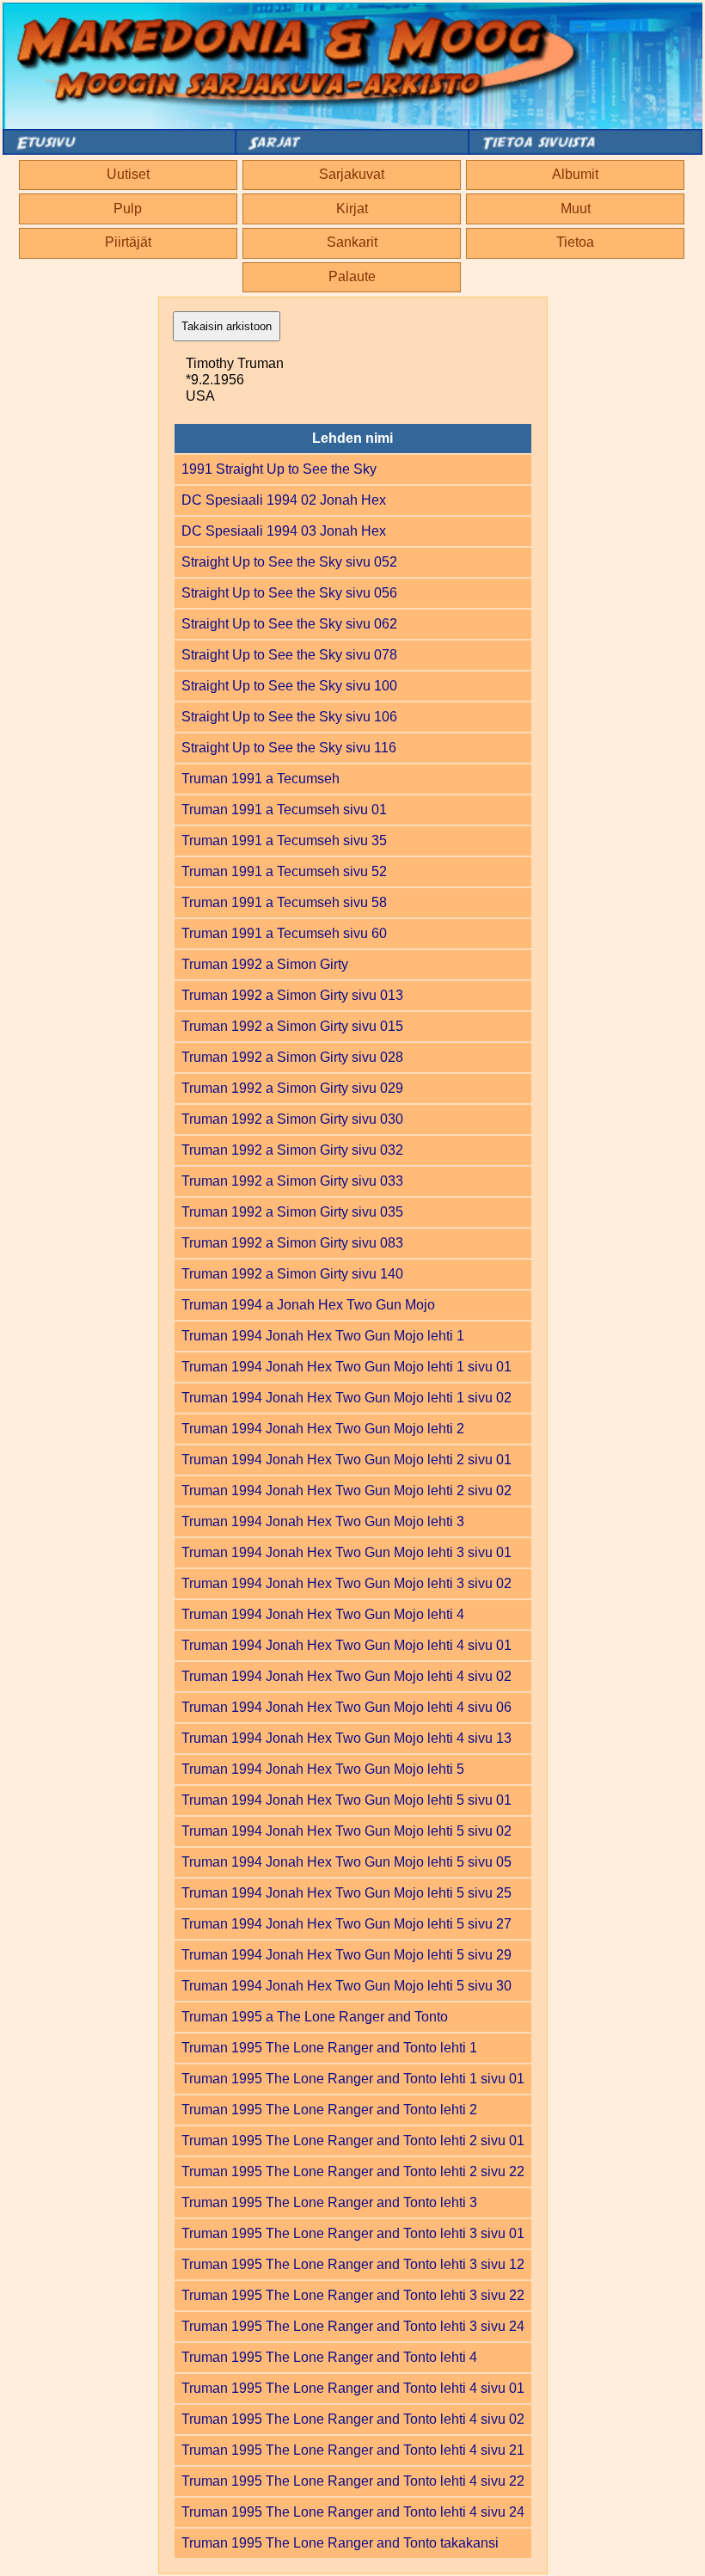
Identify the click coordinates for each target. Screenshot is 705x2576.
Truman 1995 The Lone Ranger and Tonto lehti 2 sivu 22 (353, 2171)
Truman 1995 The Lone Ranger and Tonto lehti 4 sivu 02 (353, 2419)
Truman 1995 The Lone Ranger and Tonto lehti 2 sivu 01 (353, 2141)
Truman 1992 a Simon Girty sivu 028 (292, 1057)
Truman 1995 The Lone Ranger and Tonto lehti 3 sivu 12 (353, 2264)
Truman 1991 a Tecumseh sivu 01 (284, 810)
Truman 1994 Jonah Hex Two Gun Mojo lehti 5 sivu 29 (346, 1955)
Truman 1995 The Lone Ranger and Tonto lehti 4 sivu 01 (353, 2388)
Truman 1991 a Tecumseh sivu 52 (284, 871)
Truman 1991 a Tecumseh (261, 779)
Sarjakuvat (352, 174)
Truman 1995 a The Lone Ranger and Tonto (315, 2017)
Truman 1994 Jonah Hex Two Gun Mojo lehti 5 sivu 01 (346, 1800)
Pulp (128, 209)
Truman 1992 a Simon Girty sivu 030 (292, 1119)
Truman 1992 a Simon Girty (265, 964)
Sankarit (352, 242)
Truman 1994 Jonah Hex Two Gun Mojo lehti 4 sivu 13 (346, 1738)
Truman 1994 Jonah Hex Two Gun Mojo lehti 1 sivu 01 (346, 1367)
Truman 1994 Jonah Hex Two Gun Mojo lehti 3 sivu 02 (346, 1583)
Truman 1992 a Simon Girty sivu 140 (292, 1274)
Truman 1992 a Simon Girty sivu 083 (292, 1243)
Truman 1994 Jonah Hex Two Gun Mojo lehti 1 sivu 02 (346, 1398)
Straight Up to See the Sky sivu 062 (289, 624)
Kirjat (352, 209)
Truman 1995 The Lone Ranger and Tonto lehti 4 (329, 2357)
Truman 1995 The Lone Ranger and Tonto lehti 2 (329, 2110)
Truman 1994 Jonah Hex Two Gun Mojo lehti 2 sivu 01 (346, 1460)
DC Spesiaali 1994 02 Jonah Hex (284, 500)
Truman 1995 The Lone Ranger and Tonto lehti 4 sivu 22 (353, 2481)
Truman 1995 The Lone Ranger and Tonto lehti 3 (329, 2202)
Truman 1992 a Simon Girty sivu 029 (292, 1088)
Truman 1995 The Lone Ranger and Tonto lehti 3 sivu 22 (353, 2295)
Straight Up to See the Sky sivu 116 (289, 748)
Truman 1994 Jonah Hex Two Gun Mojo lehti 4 (323, 1614)
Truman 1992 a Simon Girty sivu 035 (292, 1212)
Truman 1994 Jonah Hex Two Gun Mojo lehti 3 (323, 1521)
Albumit (575, 174)
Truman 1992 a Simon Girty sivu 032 (292, 1150)
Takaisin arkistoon (227, 326)
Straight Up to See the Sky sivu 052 (289, 562)
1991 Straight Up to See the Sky (279, 469)
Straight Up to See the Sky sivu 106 (289, 717)
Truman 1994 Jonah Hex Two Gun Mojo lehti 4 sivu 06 (346, 1707)
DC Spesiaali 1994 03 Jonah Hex (284, 531)
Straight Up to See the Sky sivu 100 (289, 686)
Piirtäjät (128, 242)
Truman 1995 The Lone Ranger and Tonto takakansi (340, 2543)
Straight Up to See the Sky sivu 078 (289, 655)
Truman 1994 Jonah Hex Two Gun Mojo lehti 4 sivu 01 (346, 1645)
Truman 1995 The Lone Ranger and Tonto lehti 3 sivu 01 (353, 2233)
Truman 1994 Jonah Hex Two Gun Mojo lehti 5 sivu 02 (346, 1831)
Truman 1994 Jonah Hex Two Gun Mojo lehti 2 (323, 1429)
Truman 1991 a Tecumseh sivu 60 (284, 933)
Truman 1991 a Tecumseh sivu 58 (284, 902)
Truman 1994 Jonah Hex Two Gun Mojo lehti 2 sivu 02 (346, 1490)
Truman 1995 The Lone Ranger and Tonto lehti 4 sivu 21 (353, 2450)
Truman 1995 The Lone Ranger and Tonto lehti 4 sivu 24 (353, 2512)
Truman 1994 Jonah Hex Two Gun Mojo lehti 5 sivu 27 (346, 1924)
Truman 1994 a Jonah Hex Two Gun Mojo (308, 1305)
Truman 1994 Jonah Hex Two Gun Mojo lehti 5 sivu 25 (346, 1893)
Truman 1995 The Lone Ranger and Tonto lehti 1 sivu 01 (353, 2079)
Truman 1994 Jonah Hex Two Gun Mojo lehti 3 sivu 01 (346, 1552)
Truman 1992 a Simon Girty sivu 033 (292, 1181)
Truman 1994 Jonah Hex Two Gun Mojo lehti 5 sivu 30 (346, 1986)
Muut (576, 209)
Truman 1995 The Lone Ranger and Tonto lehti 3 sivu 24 (353, 2326)
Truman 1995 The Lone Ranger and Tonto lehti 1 (329, 2048)
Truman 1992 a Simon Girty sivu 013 (292, 995)
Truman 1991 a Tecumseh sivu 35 (284, 840)
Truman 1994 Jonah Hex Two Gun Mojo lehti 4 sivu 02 (346, 1676)
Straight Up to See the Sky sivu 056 (289, 593)
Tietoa (575, 242)
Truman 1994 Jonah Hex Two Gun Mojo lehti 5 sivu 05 (346, 1862)
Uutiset (128, 174)
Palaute (352, 276)
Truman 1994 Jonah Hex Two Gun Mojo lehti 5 (323, 1769)
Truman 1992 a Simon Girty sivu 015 (292, 1026)
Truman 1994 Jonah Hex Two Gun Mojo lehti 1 (323, 1336)
